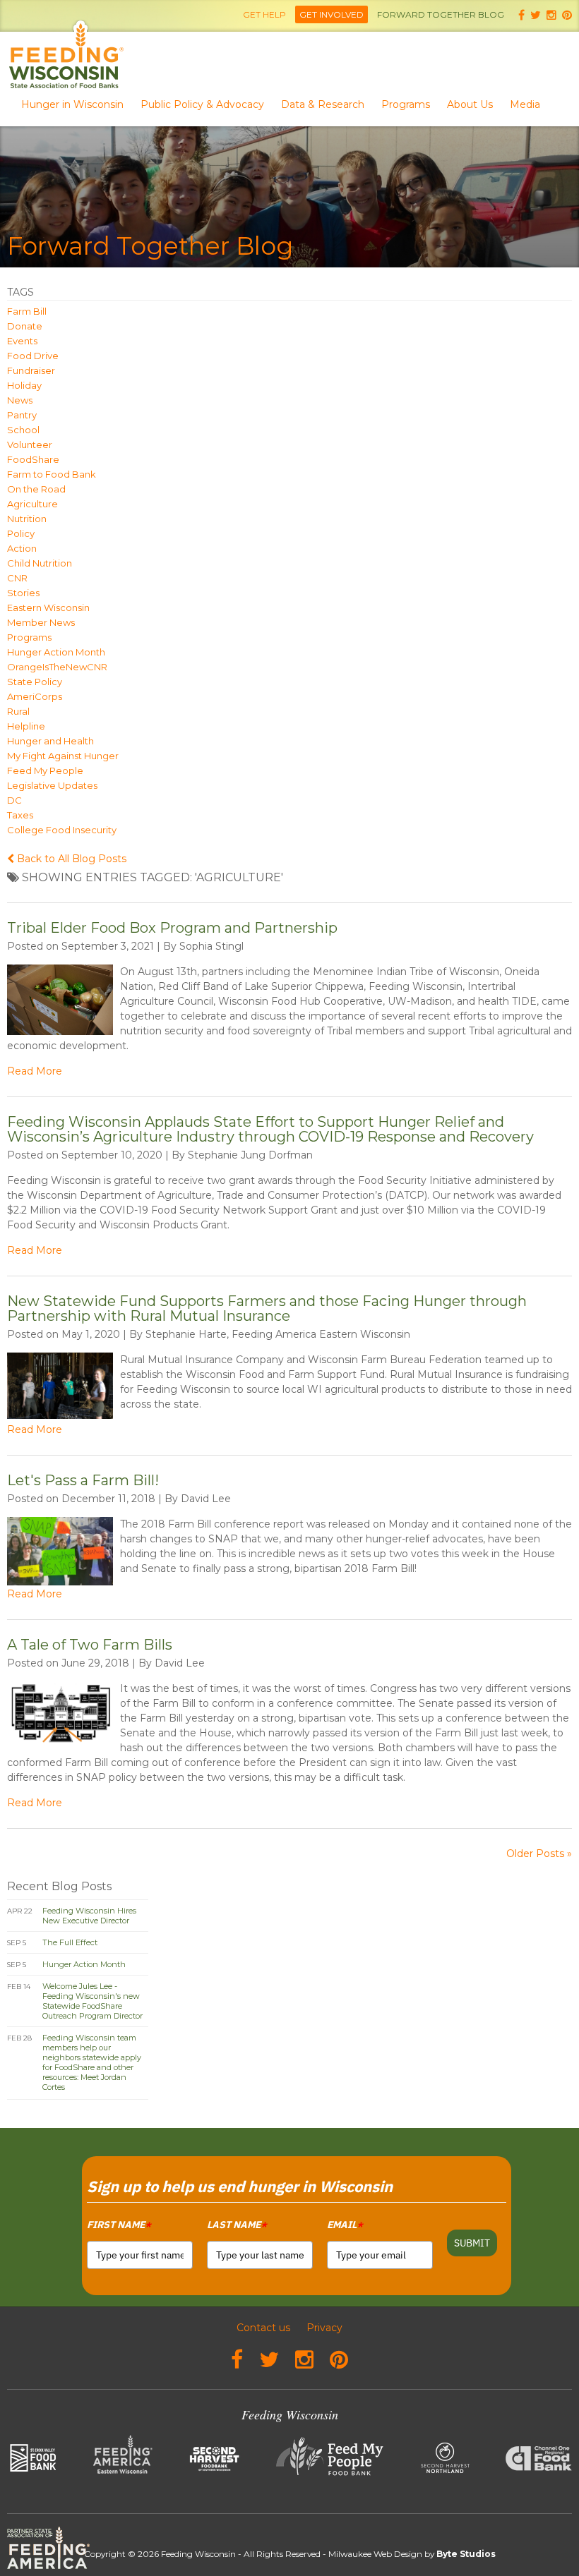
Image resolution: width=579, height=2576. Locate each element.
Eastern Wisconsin (48, 607)
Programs (406, 104)
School (23, 430)
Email (345, 2225)
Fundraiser (31, 370)
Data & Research (323, 104)
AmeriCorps (35, 696)
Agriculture (32, 504)
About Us (470, 104)
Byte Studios (466, 2554)
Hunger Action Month (56, 652)
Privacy (324, 2328)
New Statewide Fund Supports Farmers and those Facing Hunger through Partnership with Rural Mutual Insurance (267, 1308)
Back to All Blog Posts (70, 859)
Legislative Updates (52, 785)
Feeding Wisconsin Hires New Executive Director (89, 1916)
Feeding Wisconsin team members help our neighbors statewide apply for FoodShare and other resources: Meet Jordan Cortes (92, 2062)
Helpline (26, 726)
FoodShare (33, 459)
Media (525, 104)
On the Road (36, 489)
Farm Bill (27, 311)
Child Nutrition (40, 563)
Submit (472, 2243)
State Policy (35, 682)
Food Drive (33, 356)
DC (14, 800)
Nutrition (27, 519)
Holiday (24, 385)
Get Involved (332, 14)
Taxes (20, 815)
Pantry (22, 415)
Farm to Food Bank (52, 474)
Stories (23, 593)
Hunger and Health (50, 741)
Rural (18, 711)
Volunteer (30, 445)
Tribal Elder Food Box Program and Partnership (172, 928)
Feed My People (45, 770)
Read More (35, 1071)
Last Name (237, 2225)
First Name (119, 2225)
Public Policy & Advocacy (202, 104)
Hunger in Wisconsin (72, 104)
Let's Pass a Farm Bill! (83, 1480)
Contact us (263, 2328)
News (20, 400)
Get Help (264, 14)
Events (22, 341)
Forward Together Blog (441, 14)
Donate (25, 326)
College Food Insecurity (62, 830)
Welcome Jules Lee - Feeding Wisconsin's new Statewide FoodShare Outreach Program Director (92, 2001)
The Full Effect (70, 1942)
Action (22, 548)
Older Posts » (539, 1854)
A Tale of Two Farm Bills (90, 1645)
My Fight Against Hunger (63, 756)
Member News (41, 622)
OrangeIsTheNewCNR (57, 667)
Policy (21, 533)
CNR (17, 578)
